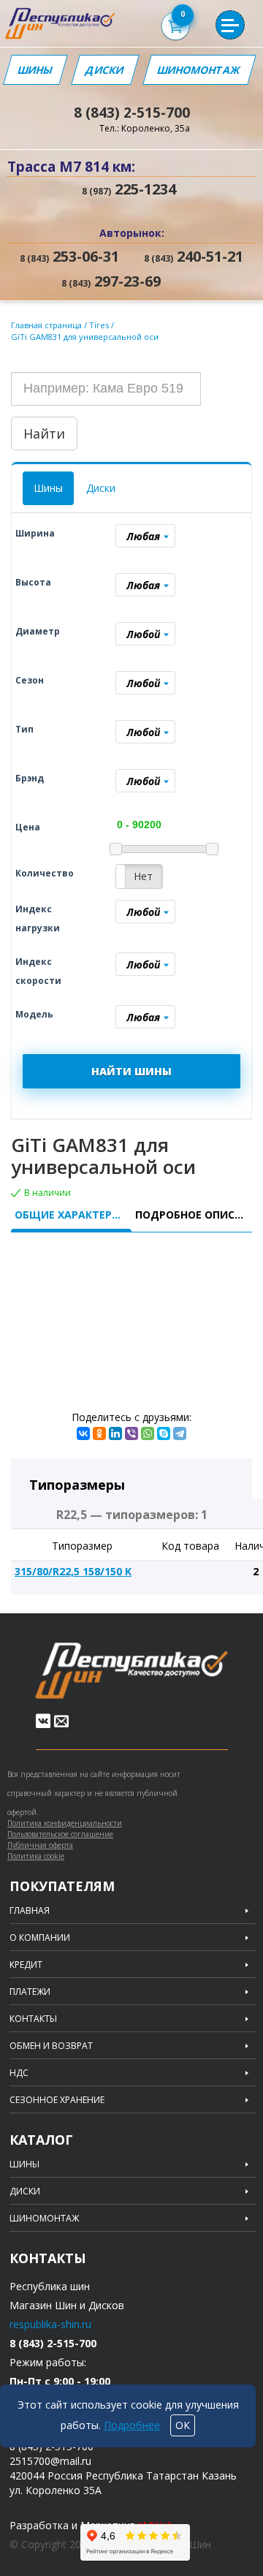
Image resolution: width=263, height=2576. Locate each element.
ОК (183, 2425)
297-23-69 (111, 281)
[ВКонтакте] (83, 1433)
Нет (143, 876)
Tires (100, 325)
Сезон (30, 680)
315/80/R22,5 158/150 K (73, 1571)
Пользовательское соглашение (60, 1834)
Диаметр (38, 631)
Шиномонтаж (199, 70)
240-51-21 (194, 257)
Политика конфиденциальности (65, 1823)
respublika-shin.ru (50, 2324)
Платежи (30, 1992)
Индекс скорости (38, 971)
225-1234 (129, 189)
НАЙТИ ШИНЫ (131, 1071)
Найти (44, 433)
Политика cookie (36, 1856)
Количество (45, 873)
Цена (28, 827)
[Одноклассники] (99, 1433)
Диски (105, 70)
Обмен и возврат (51, 2046)
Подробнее (132, 2425)
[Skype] (164, 1433)
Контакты (33, 2019)
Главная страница (46, 325)
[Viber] (131, 1433)
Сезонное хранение (57, 2100)
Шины (35, 70)
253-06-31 (69, 257)
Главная (30, 1911)
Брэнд (30, 778)
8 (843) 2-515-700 (132, 113)
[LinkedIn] (115, 1433)
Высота (33, 582)
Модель (34, 1014)
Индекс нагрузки (38, 918)
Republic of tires (131, 1671)
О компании (40, 1938)
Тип (24, 729)
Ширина (35, 533)
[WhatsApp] (148, 1433)
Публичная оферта (40, 1845)
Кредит (26, 1965)
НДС (19, 2073)
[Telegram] (180, 1433)
